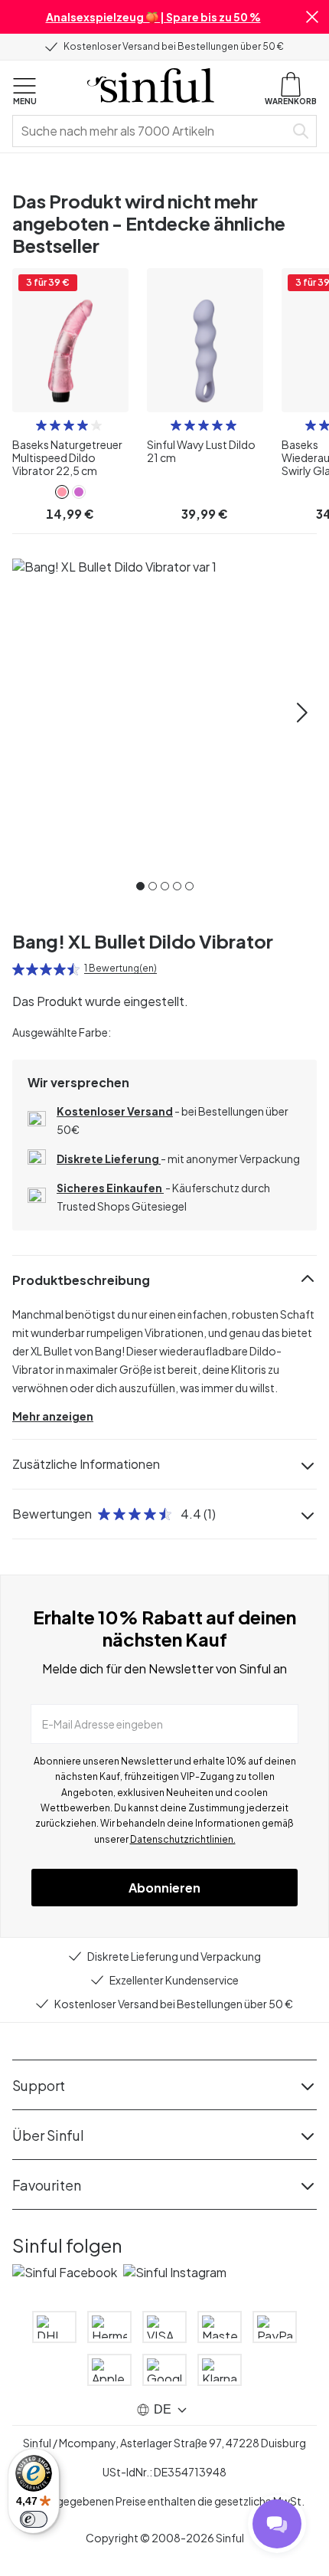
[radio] (41, 425)
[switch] (34, 2519)
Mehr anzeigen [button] (53, 1416)
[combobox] (151, 131)
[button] (312, 17)
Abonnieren (164, 1888)
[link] (62, 492)
